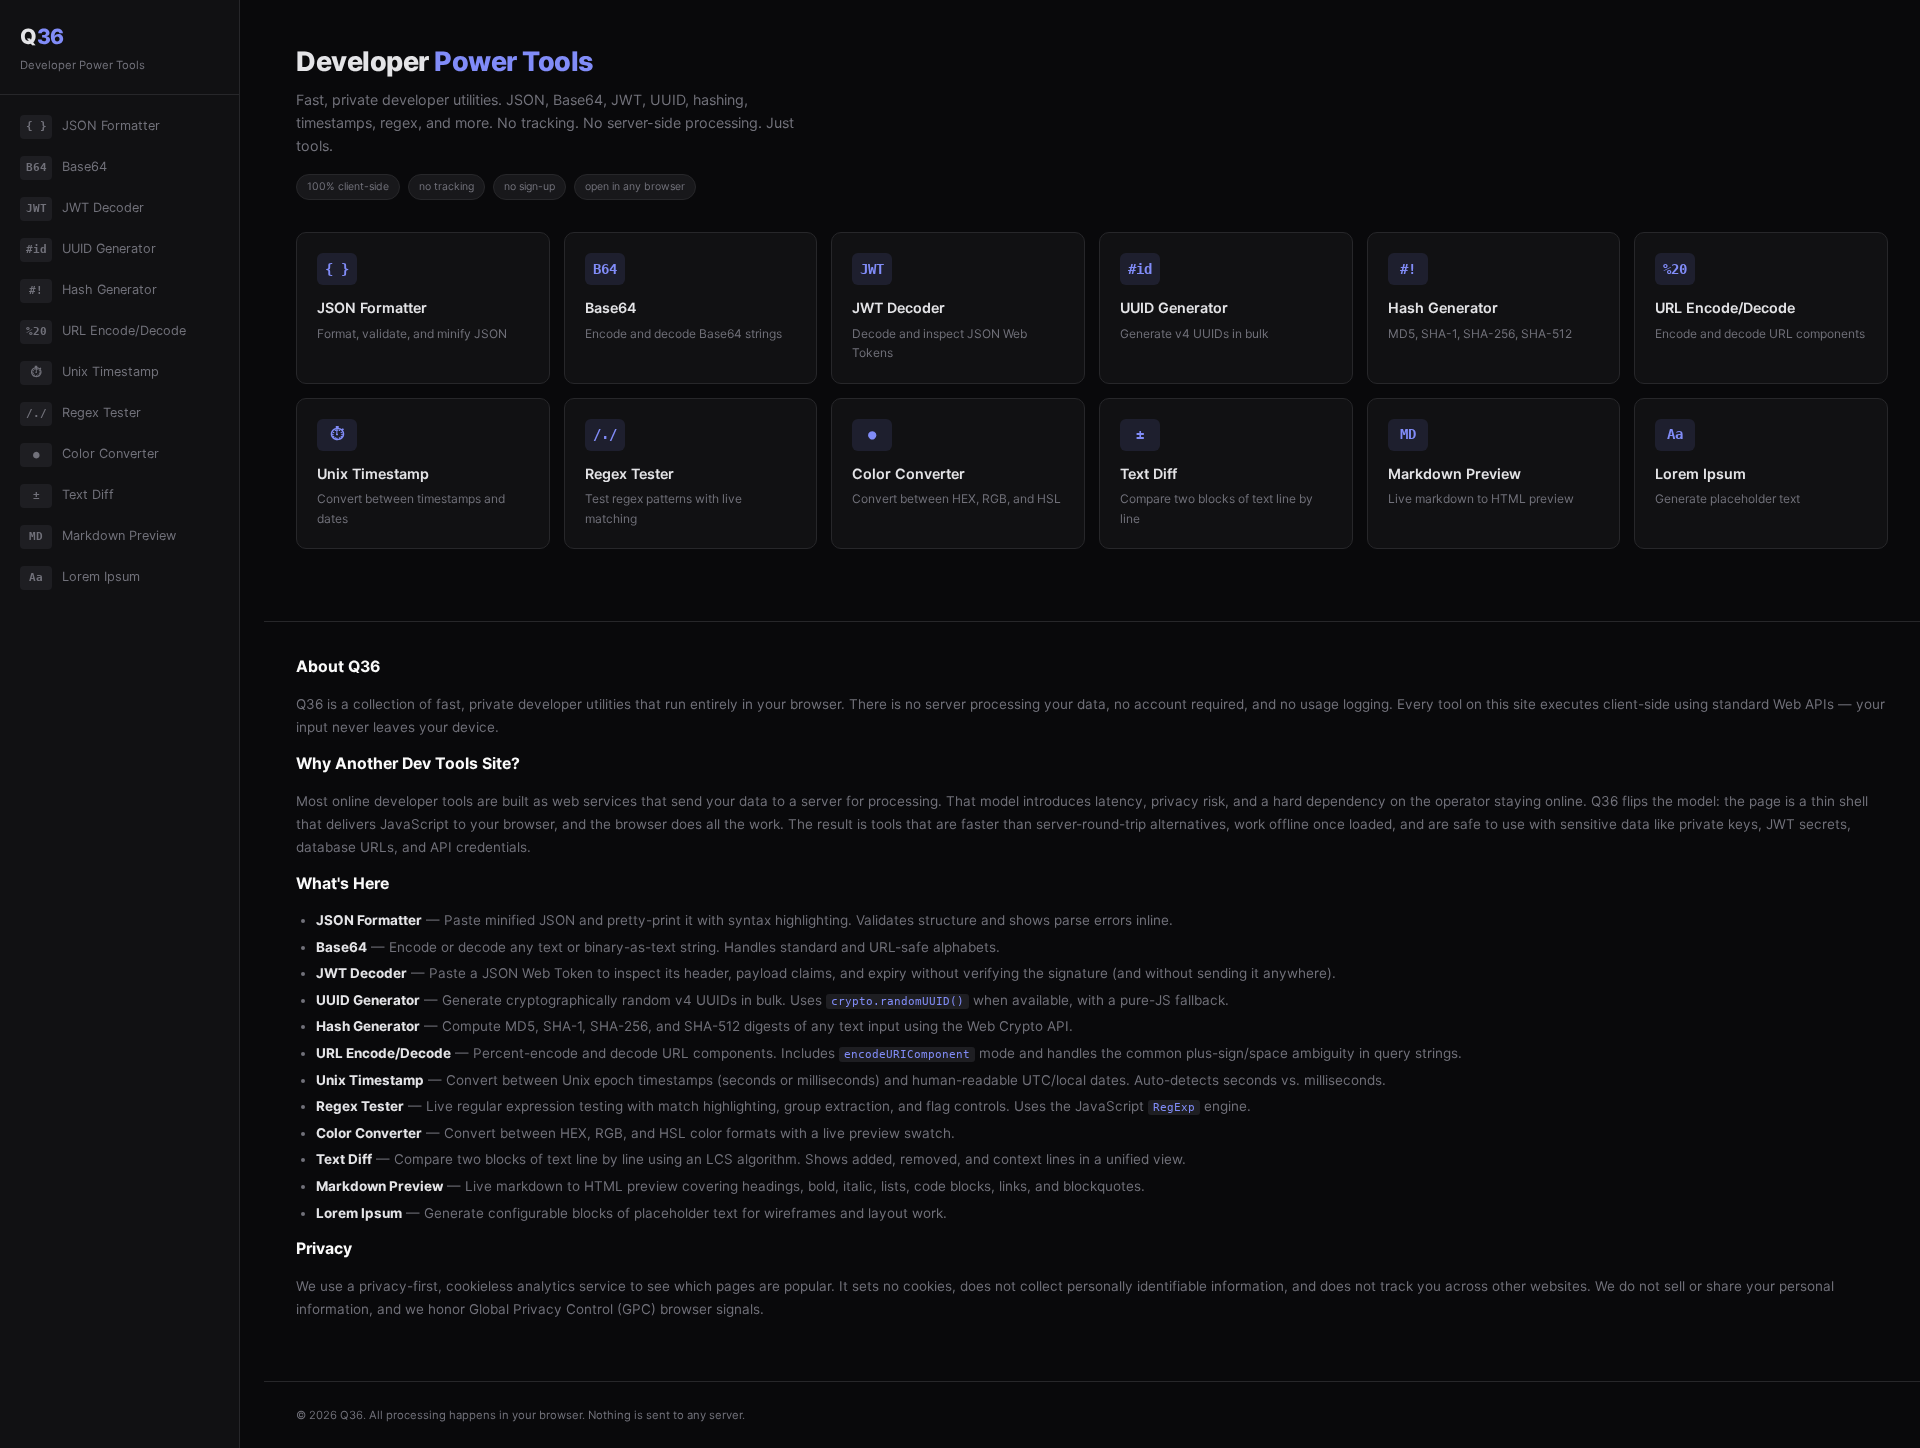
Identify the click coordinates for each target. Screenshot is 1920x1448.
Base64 (67, 166)
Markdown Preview (102, 535)
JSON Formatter (93, 125)
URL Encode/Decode (106, 330)
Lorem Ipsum (84, 576)
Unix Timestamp (95, 371)
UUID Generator (91, 248)
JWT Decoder (85, 207)
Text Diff (74, 494)
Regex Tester (84, 412)
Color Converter (96, 453)
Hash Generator (93, 289)
